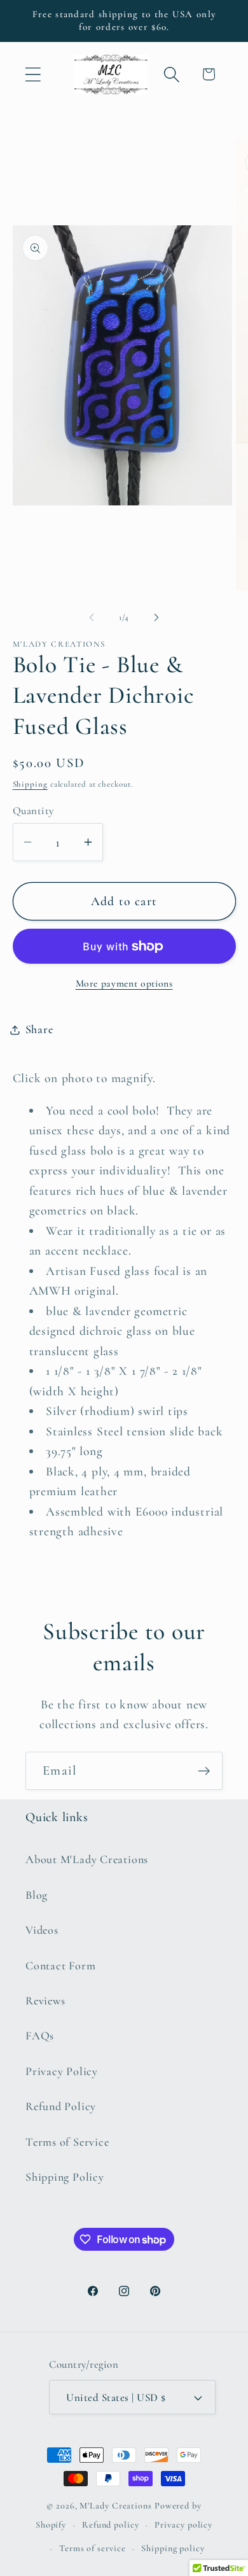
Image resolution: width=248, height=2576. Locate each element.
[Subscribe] (204, 1771)
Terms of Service (67, 2142)
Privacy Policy (62, 2071)
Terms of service (93, 2548)
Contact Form (60, 1966)
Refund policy (111, 2525)
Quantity (33, 811)
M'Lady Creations (116, 2506)
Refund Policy (61, 2106)
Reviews (45, 2001)
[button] (33, 74)
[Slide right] (156, 617)
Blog (37, 1895)
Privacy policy (183, 2525)
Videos (42, 1930)
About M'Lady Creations (87, 1859)
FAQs (40, 2036)
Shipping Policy (65, 2177)
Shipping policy (173, 2548)
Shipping (30, 784)
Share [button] (39, 1029)
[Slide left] (92, 617)
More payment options (124, 983)
